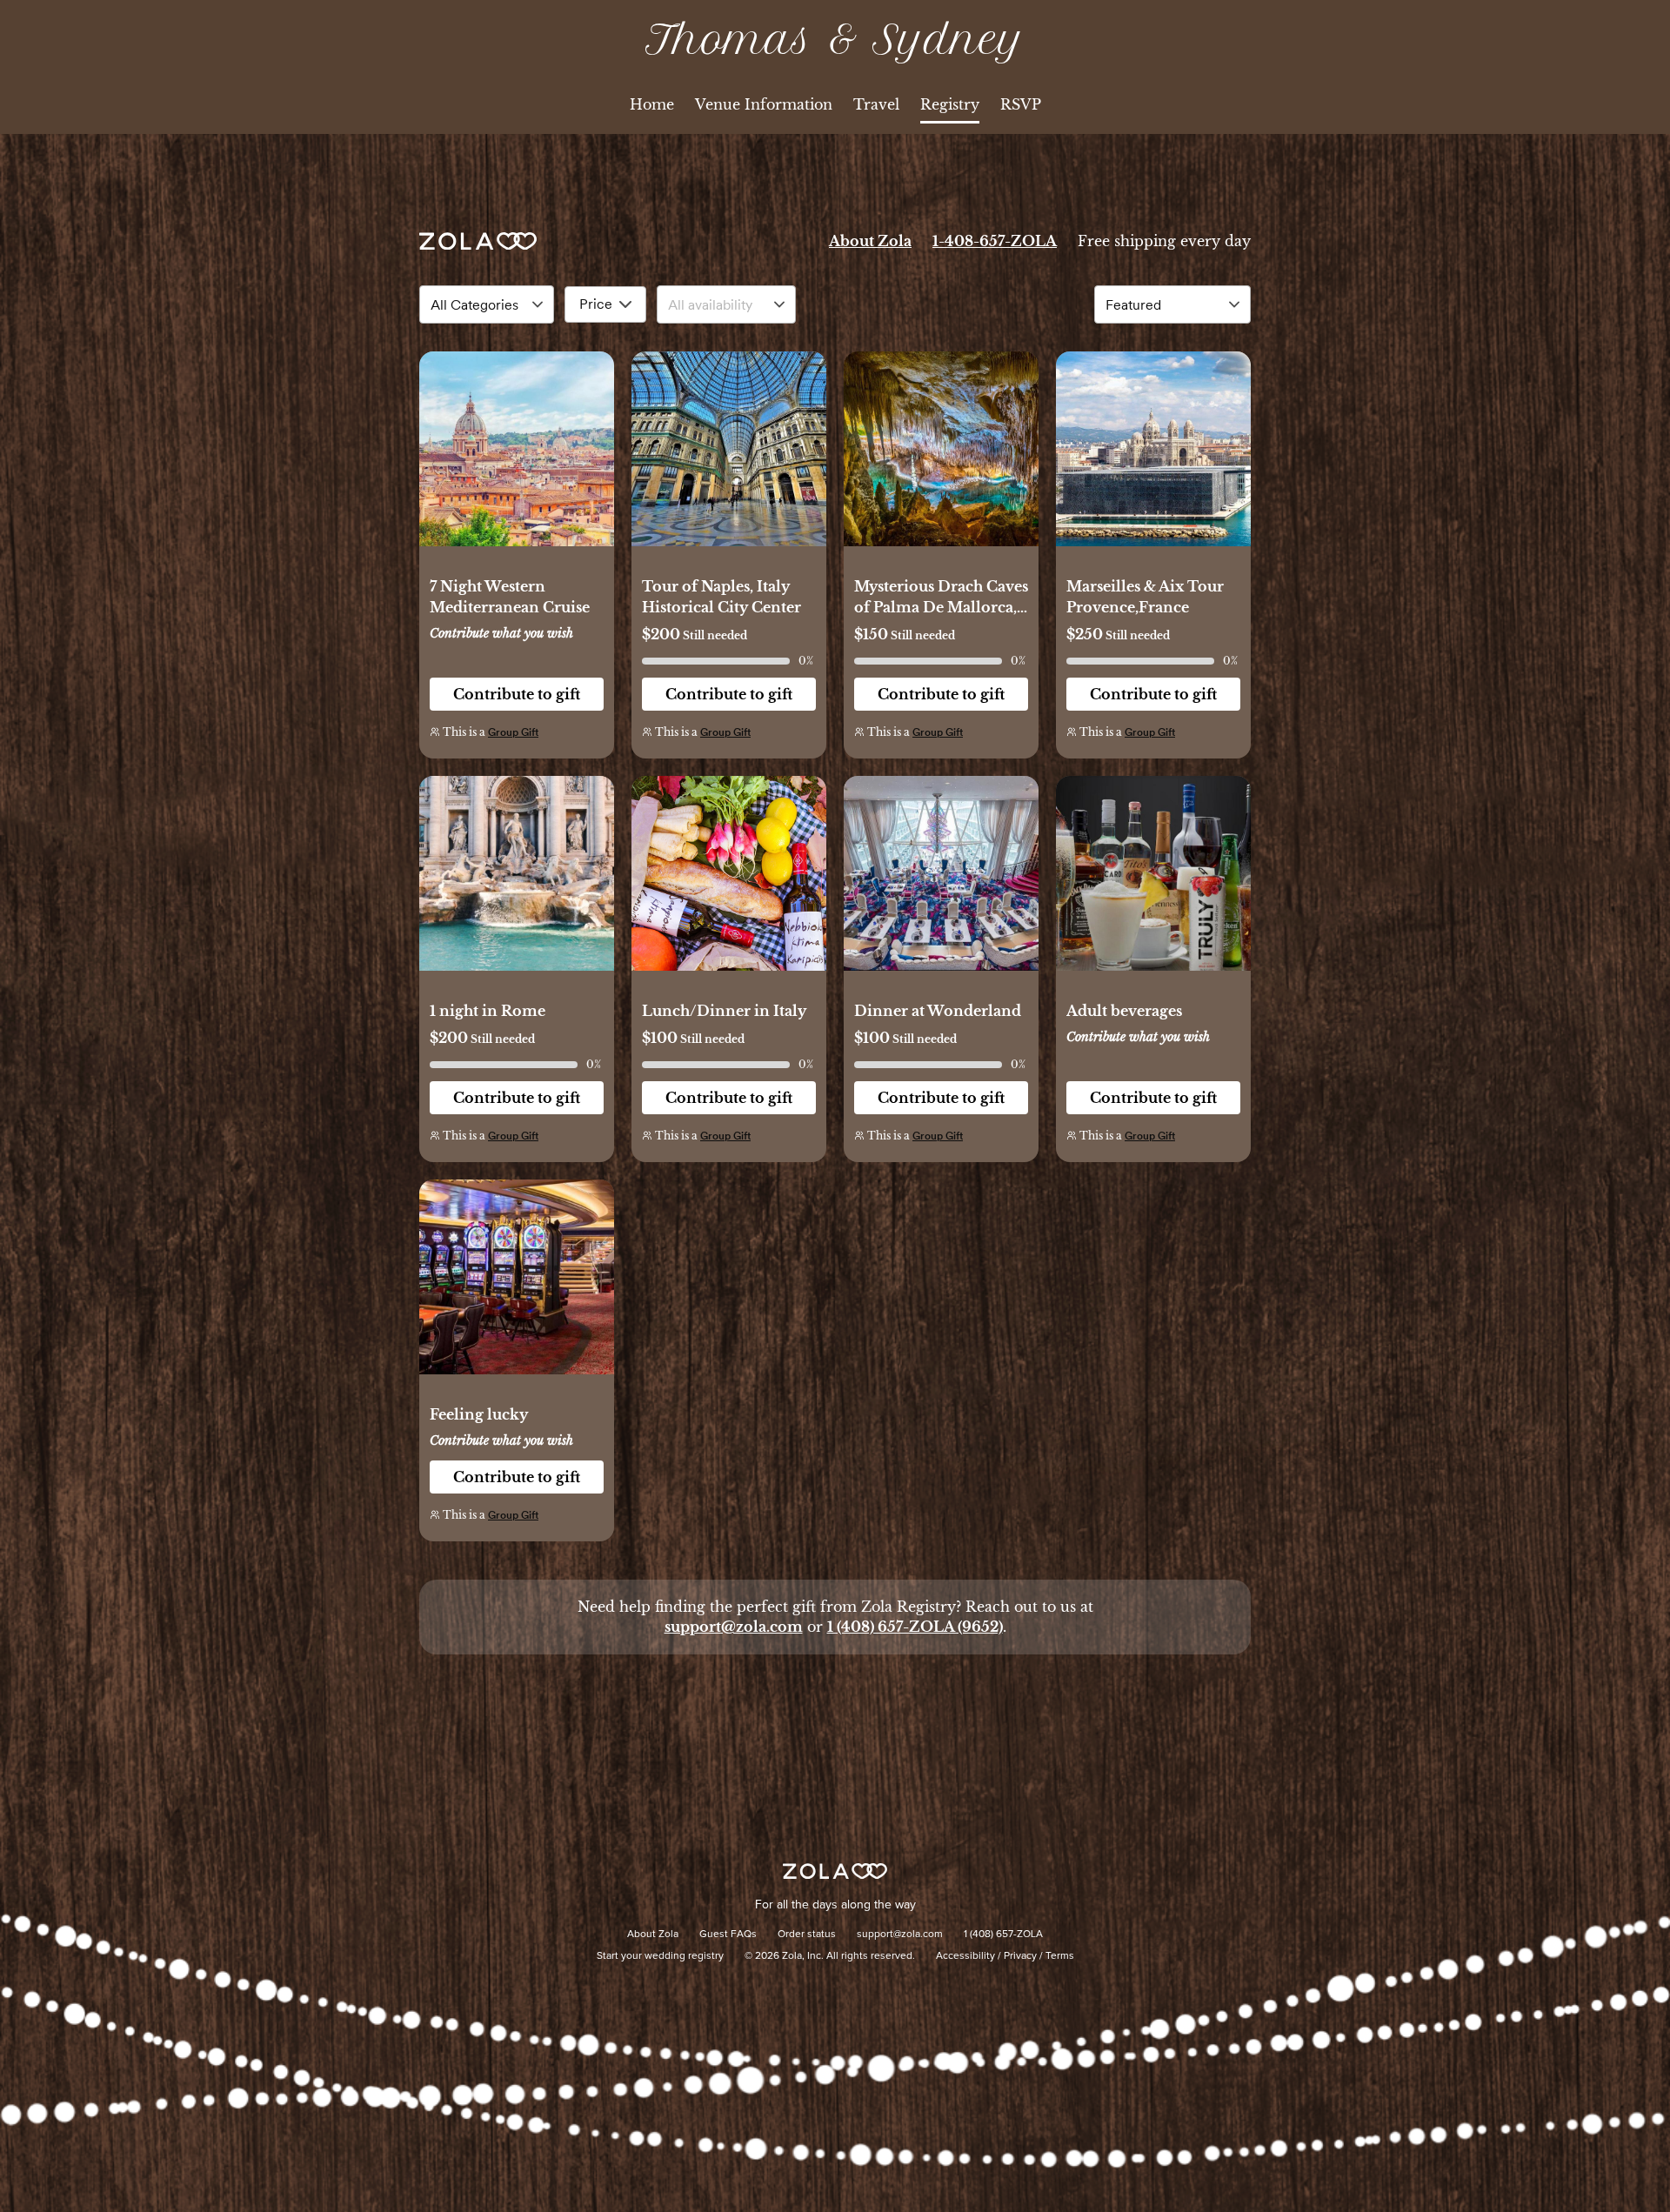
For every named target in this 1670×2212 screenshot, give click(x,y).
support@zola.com (734, 1627)
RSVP (1021, 104)
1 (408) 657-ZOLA (1003, 1935)
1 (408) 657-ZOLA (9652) (915, 1627)
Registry (950, 104)
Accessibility (965, 1956)
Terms (1060, 1956)
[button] (517, 458)
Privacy (1020, 1956)
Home (652, 104)
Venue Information (764, 104)
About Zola (870, 241)
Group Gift (513, 732)
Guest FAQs (728, 1935)
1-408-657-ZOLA (995, 241)
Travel (876, 104)
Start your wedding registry (660, 1956)
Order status (807, 1935)
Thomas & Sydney (835, 40)
